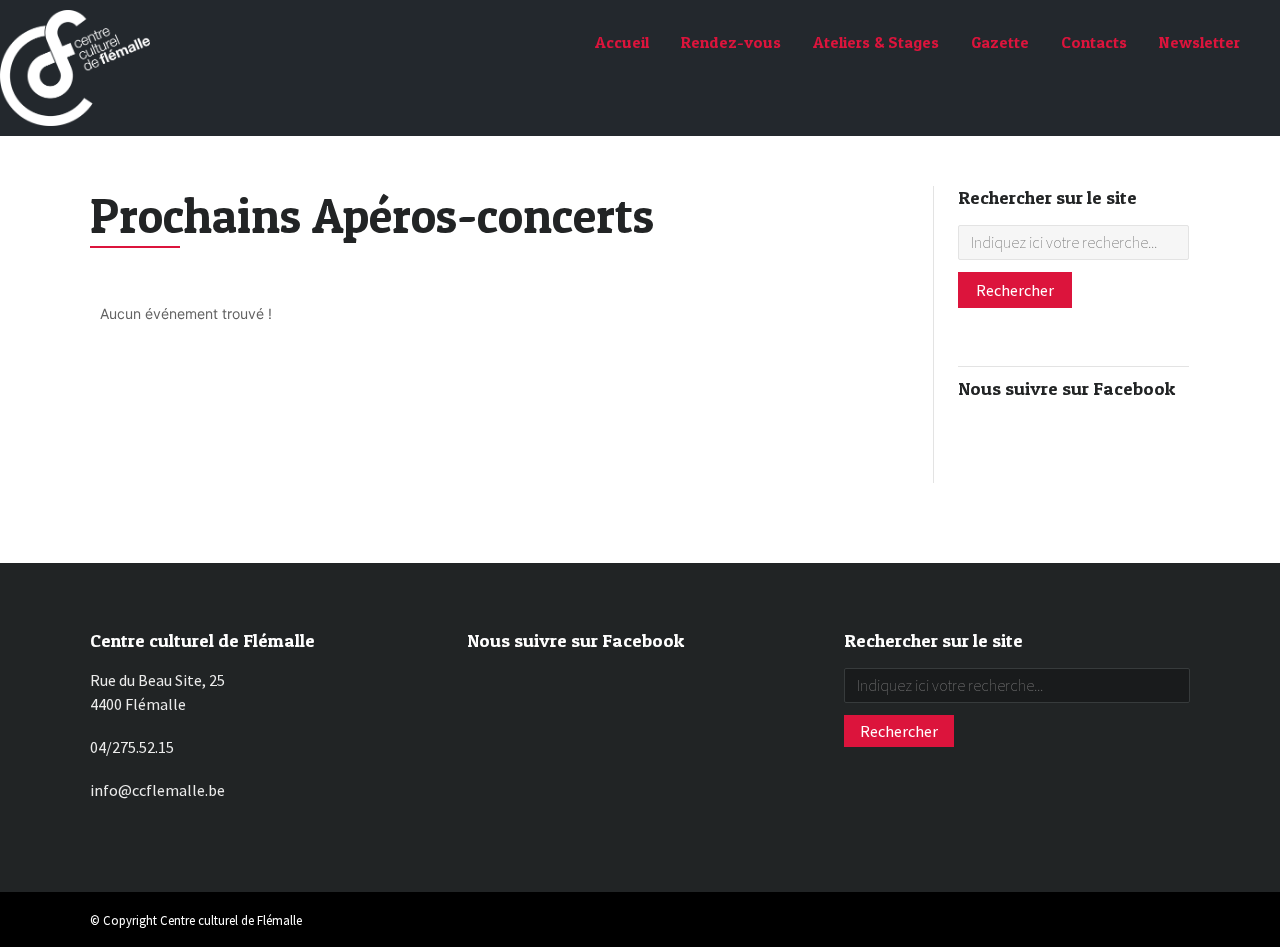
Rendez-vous (731, 42)
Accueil (622, 42)
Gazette (1000, 42)
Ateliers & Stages (876, 42)
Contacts (1094, 42)
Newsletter (1199, 42)
